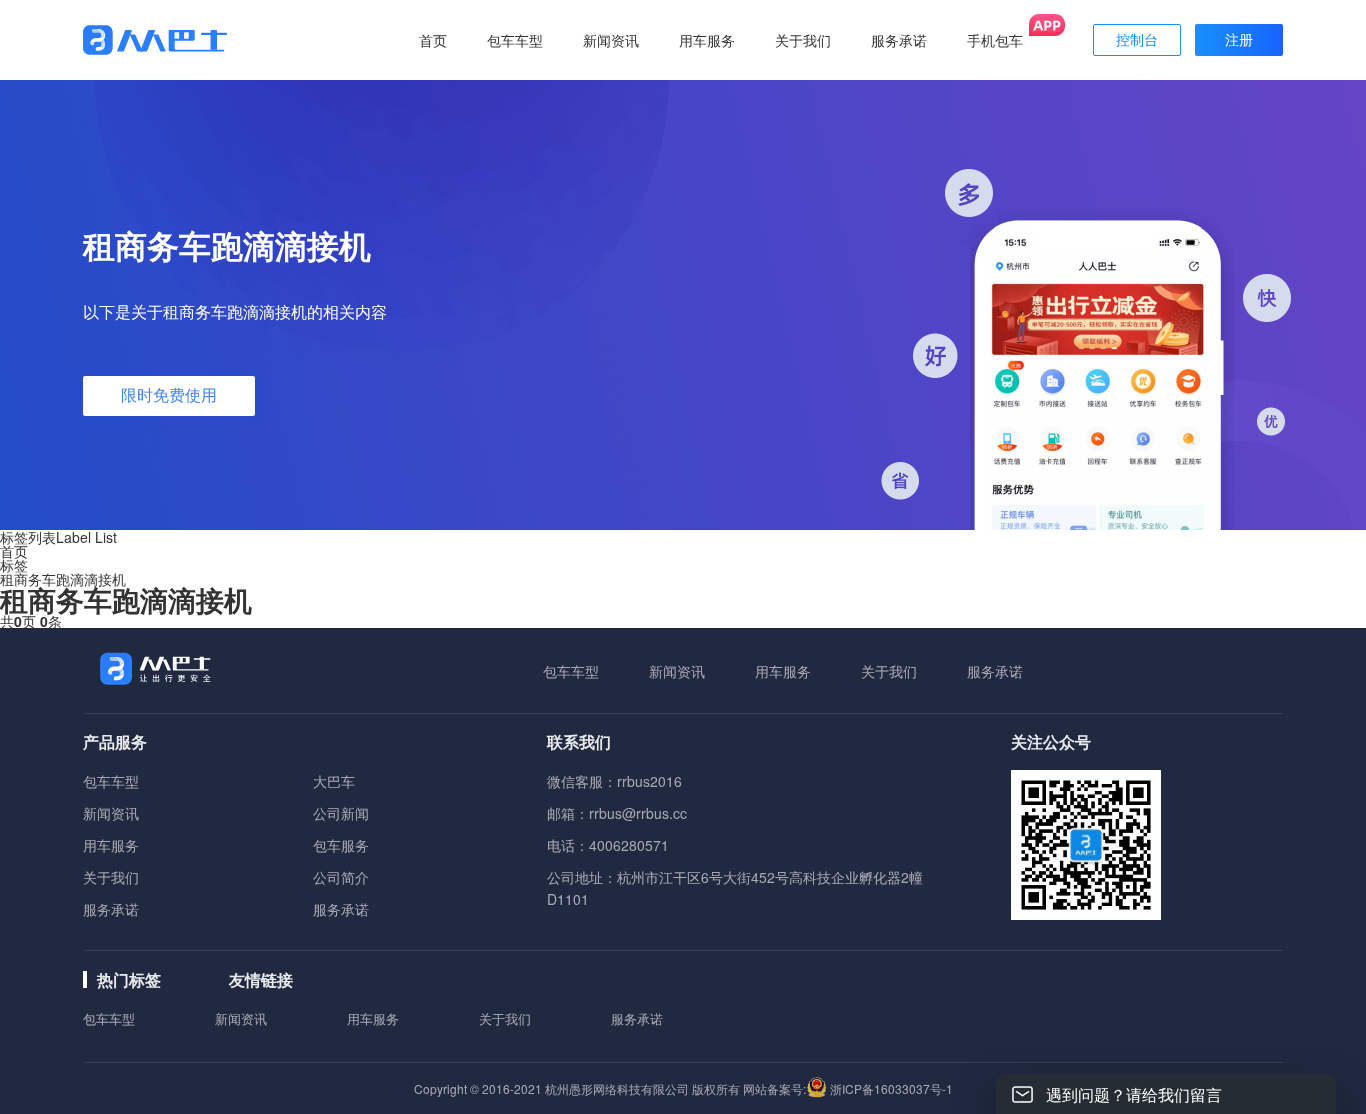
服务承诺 (995, 671)
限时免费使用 (169, 395)
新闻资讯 (677, 671)
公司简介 (341, 877)
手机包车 (995, 40)
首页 (433, 40)
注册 (1239, 40)
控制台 (1137, 40)
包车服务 (341, 845)
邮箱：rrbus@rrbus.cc (617, 813)
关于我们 (889, 671)
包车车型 (571, 671)
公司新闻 (341, 813)
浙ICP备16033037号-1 (891, 1088)
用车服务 (783, 671)
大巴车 (334, 781)
